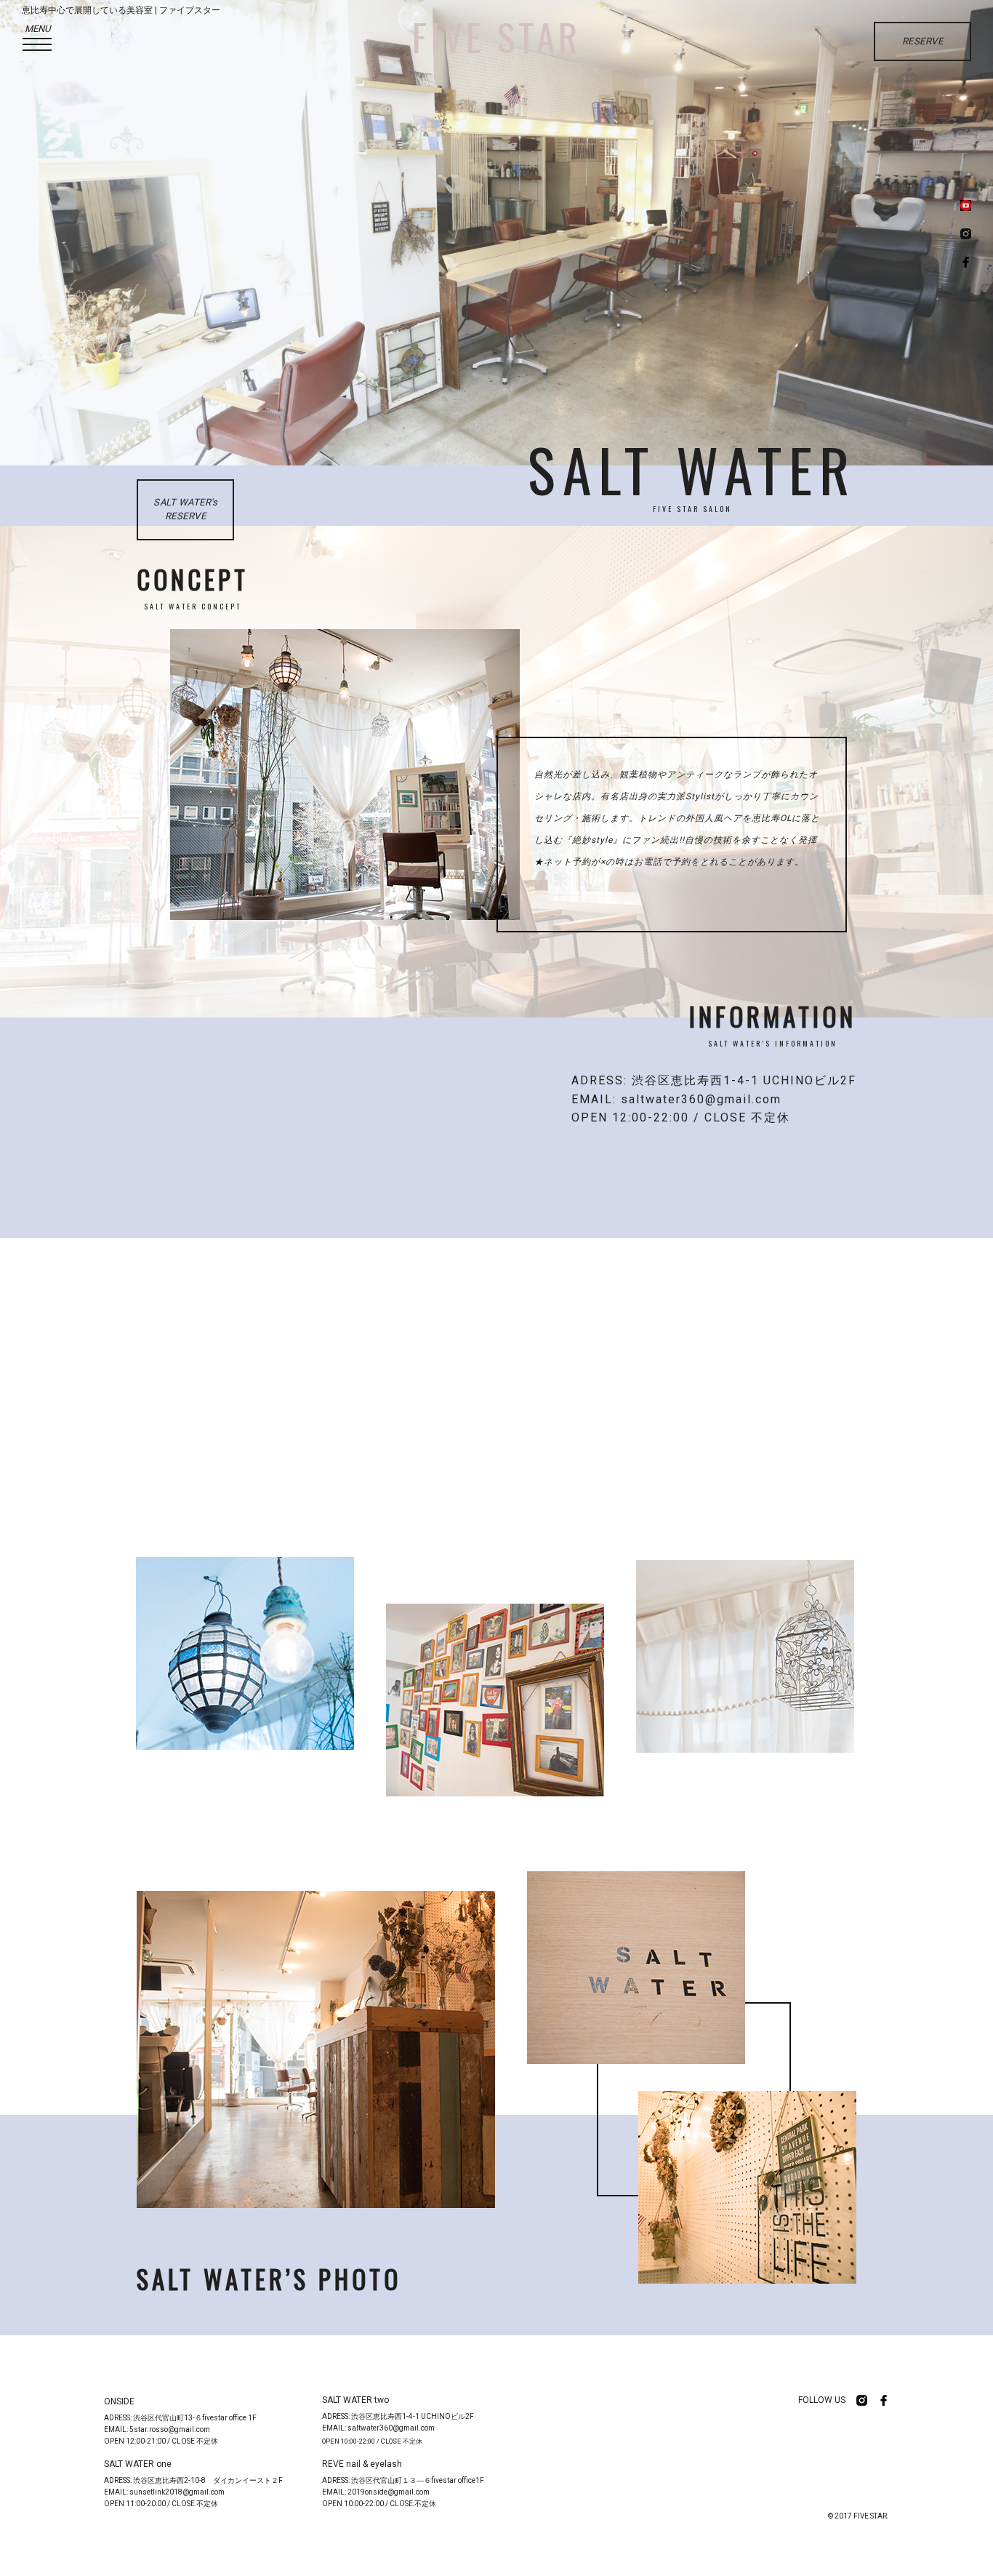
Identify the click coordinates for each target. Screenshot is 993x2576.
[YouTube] (966, 207)
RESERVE (923, 41)
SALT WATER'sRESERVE (185, 509)
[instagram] (966, 235)
